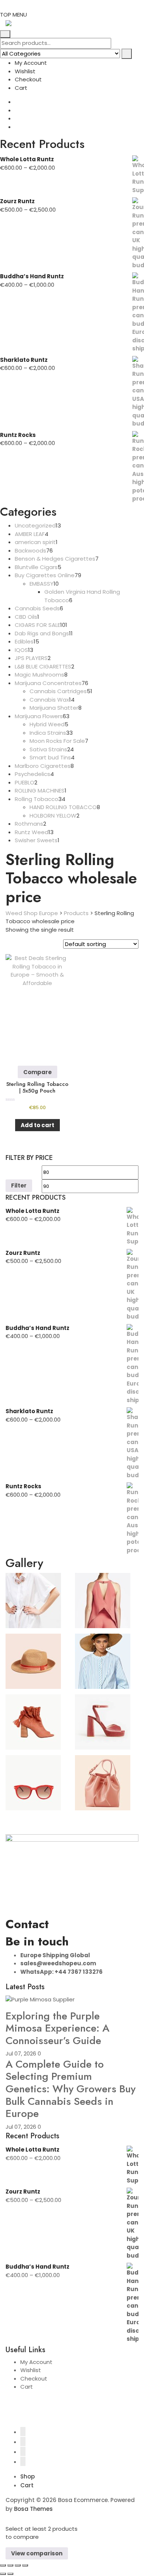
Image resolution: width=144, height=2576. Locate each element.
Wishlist (25, 71)
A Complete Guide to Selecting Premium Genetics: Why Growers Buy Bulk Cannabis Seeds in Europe (71, 2089)
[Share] (18, 2565)
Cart (21, 88)
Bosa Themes (33, 2509)
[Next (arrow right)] (10, 2574)
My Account (31, 63)
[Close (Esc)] (25, 2565)
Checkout (28, 79)
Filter (19, 1185)
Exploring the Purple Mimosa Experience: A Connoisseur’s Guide (57, 2028)
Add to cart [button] (37, 1125)
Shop (28, 2476)
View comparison (37, 2553)
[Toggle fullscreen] (10, 2565)
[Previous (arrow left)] (3, 2574)
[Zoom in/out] (3, 2565)
